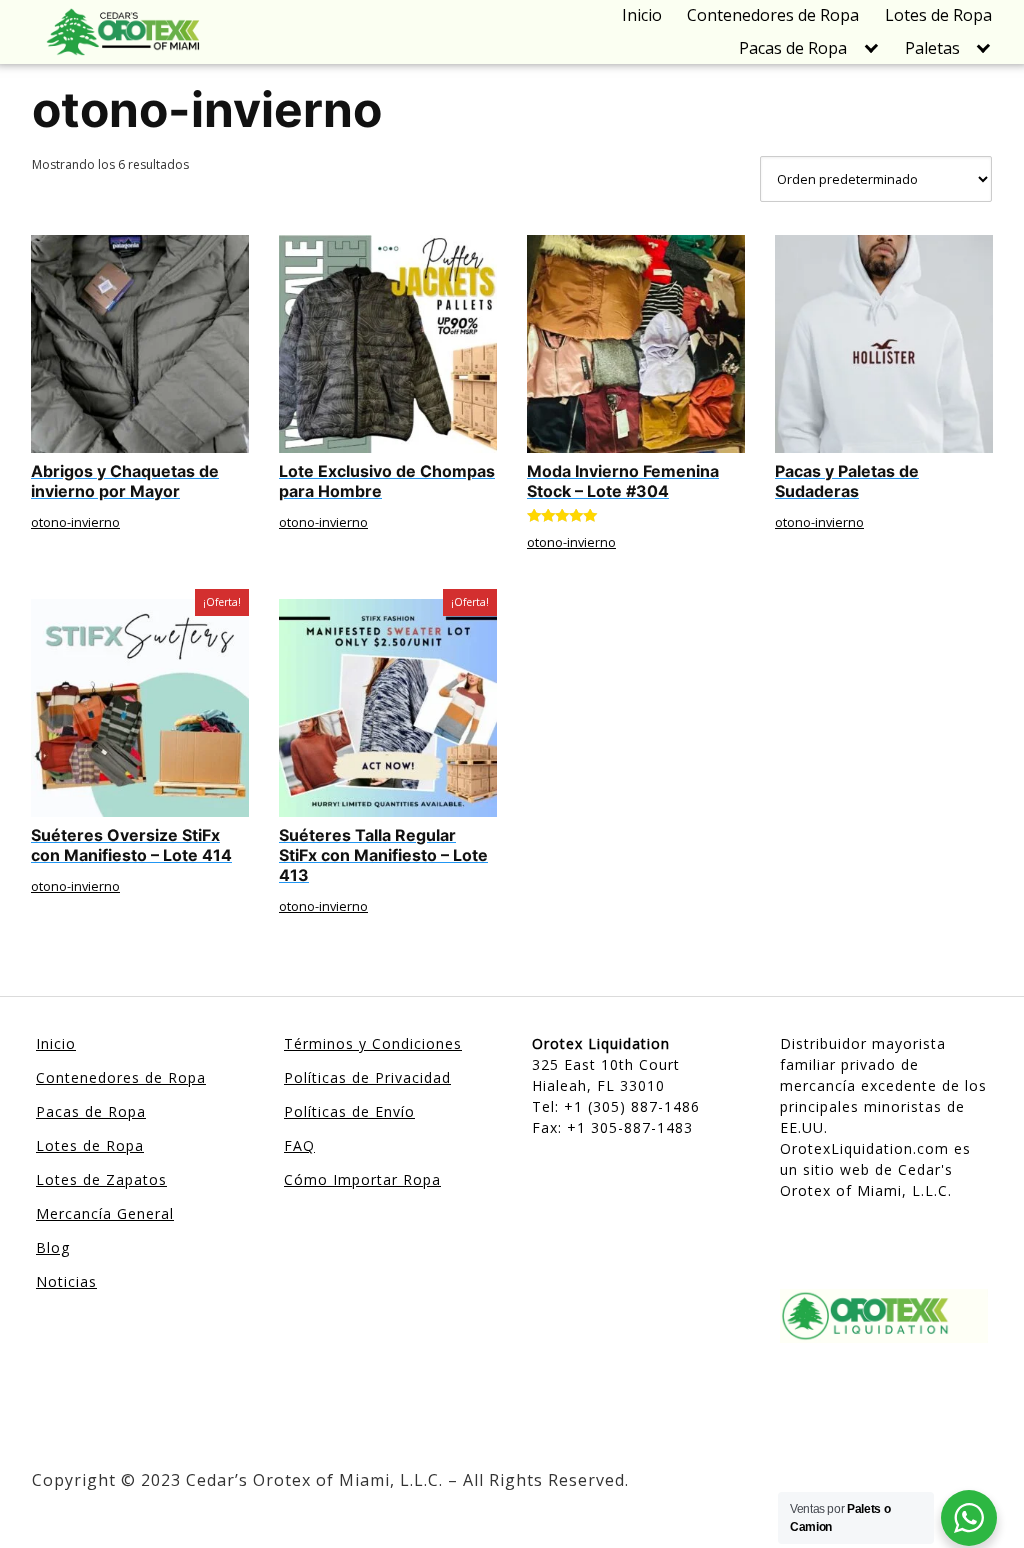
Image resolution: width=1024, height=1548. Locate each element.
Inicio (642, 15)
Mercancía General (105, 1213)
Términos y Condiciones (373, 1043)
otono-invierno (75, 522)
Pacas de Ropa (793, 48)
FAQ (299, 1145)
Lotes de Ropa (938, 15)
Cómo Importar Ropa (362, 1179)
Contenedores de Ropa (773, 15)
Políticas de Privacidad (367, 1077)
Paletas (932, 48)
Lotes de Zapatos (101, 1179)
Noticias (66, 1281)
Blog (53, 1247)
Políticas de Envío (349, 1111)
